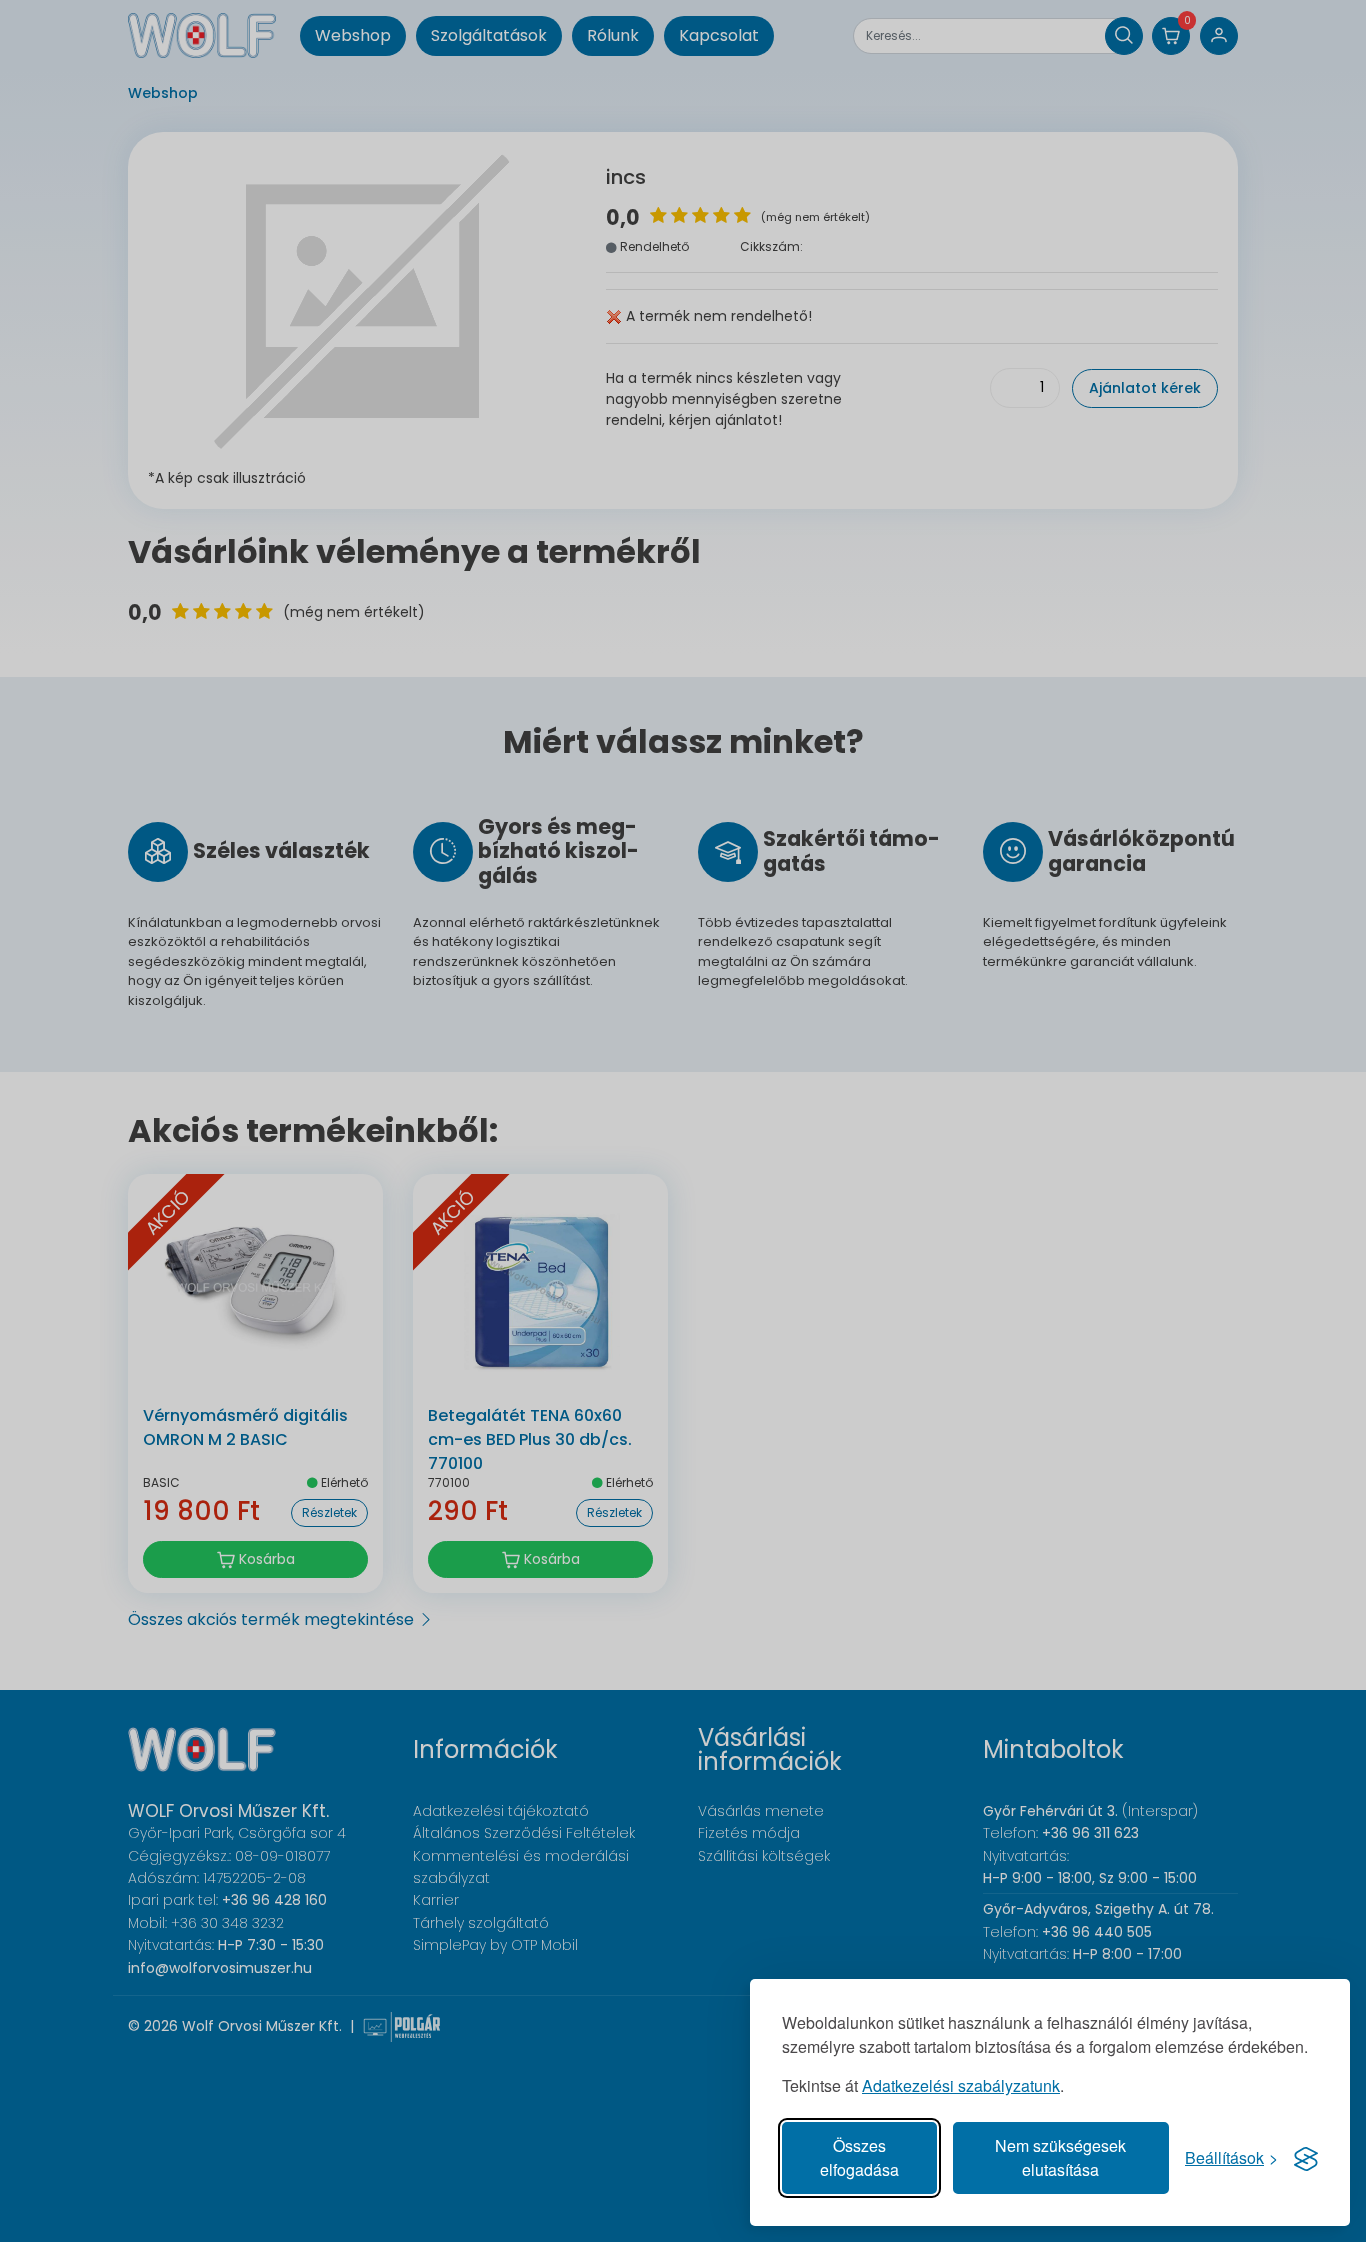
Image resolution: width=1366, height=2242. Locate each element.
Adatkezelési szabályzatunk (961, 2085)
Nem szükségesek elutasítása (1060, 2157)
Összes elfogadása (859, 2157)
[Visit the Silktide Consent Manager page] (1306, 2158)
